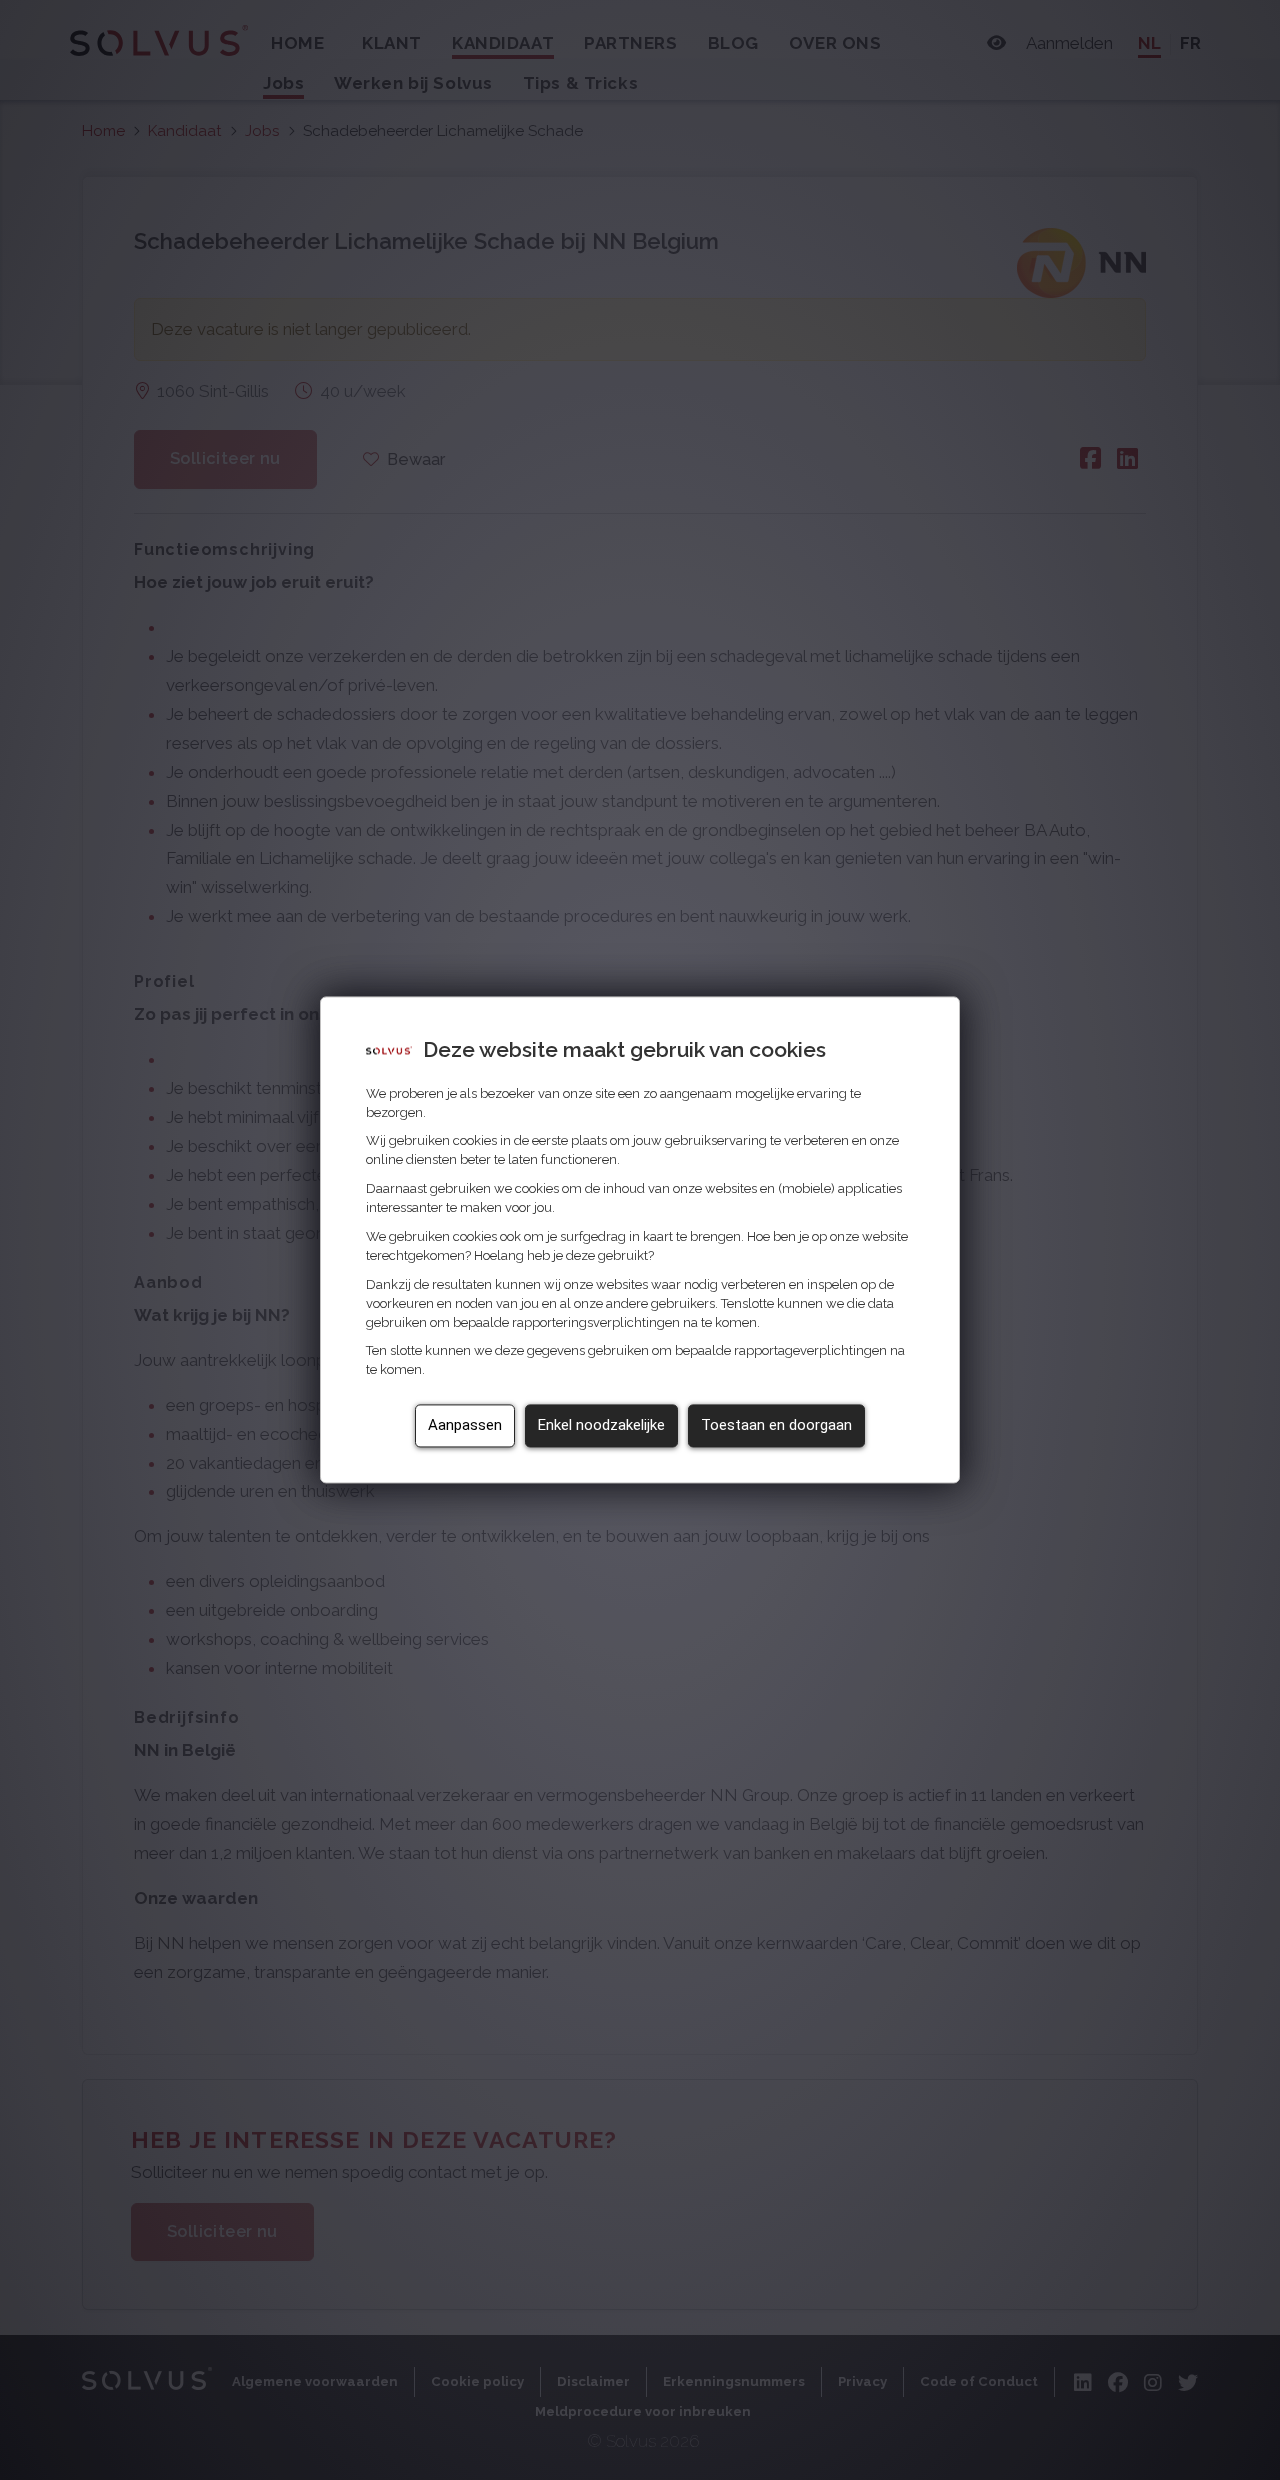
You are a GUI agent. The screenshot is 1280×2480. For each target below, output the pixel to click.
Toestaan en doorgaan (776, 1426)
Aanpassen (465, 1426)
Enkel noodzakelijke (601, 1426)
